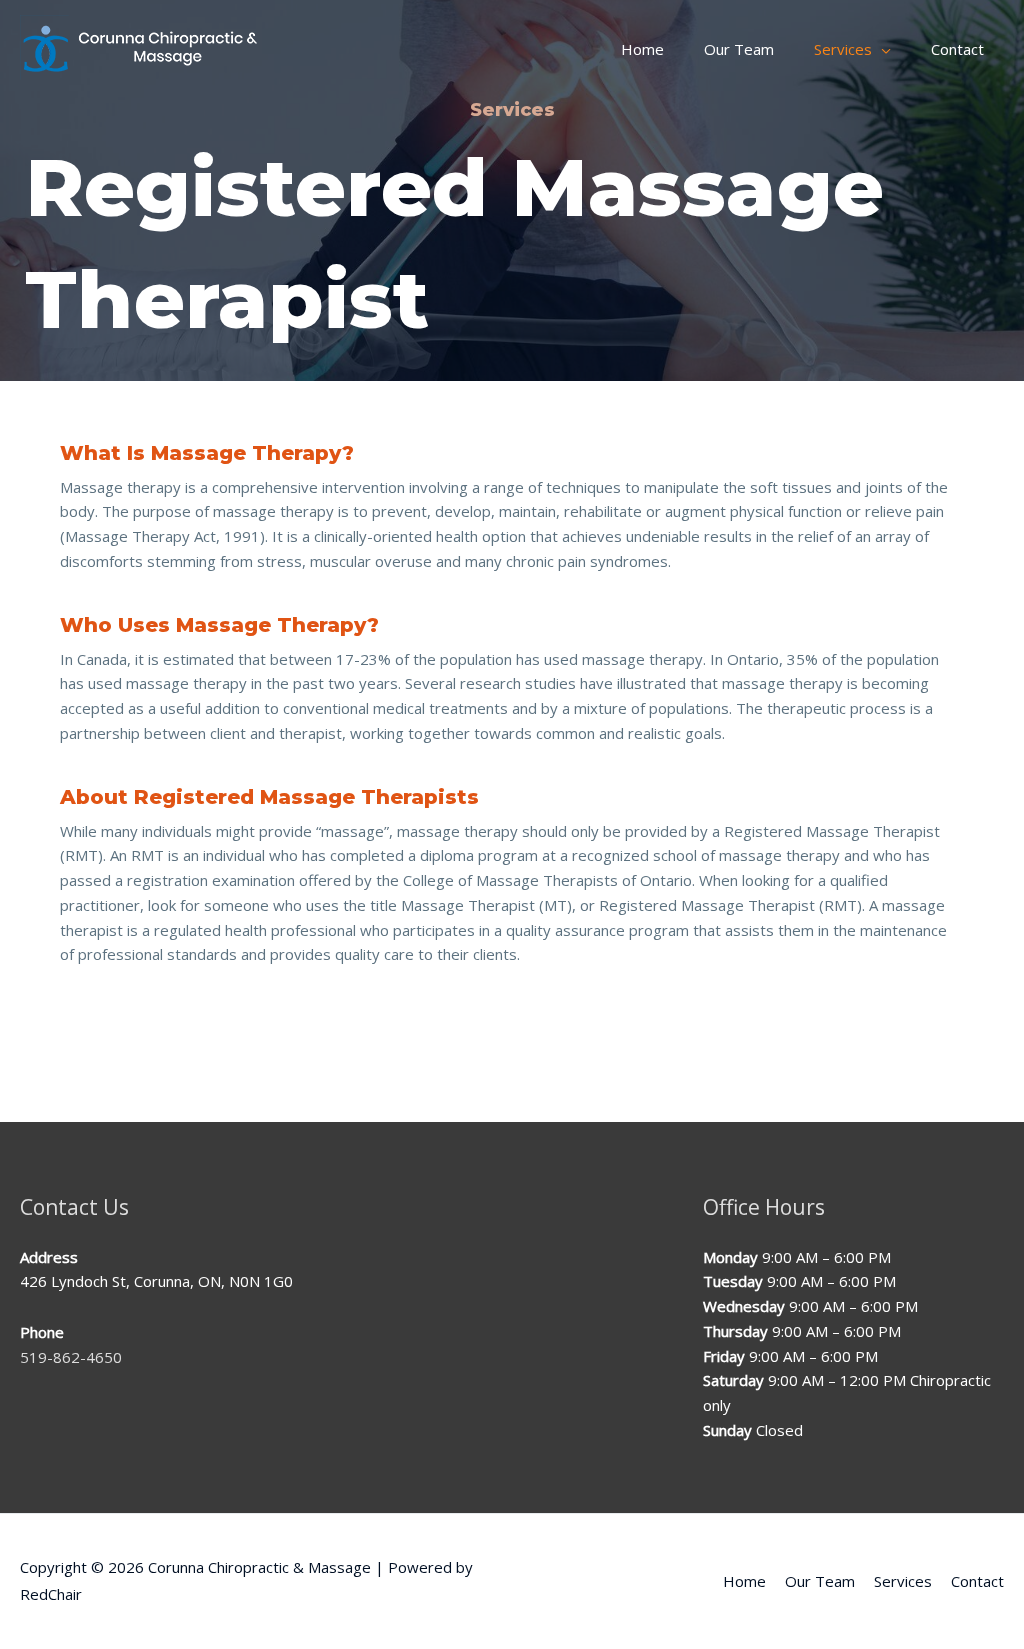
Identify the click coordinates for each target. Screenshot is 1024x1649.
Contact (977, 1581)
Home (744, 1581)
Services (903, 1581)
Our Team (820, 1581)
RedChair (51, 1594)
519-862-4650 (71, 1357)
